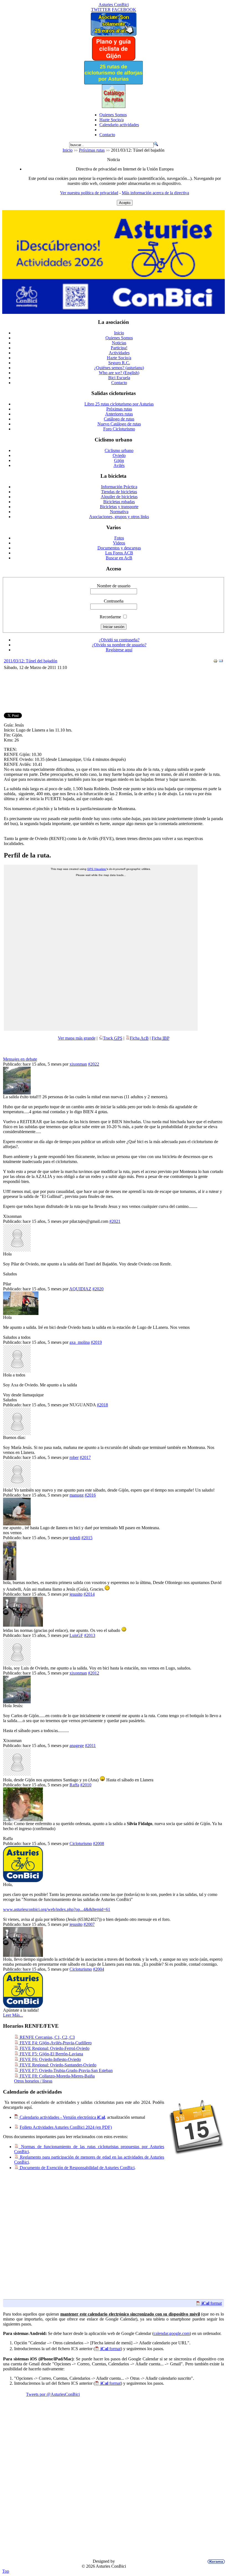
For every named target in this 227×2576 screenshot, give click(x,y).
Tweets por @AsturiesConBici (53, 2394)
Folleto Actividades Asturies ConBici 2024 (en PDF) (66, 2127)
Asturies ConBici (114, 5)
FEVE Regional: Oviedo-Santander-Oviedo (57, 2065)
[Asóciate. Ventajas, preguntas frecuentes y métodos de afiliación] (113, 34)
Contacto (107, 135)
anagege (77, 1746)
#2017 (85, 1457)
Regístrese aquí (119, 650)
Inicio (68, 150)
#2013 (90, 1635)
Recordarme (110, 617)
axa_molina (80, 1342)
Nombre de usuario (114, 586)
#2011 (90, 1746)
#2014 (89, 1594)
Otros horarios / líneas (33, 2081)
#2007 (89, 1924)
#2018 (102, 1405)
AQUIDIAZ (80, 1289)
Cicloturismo (81, 1843)
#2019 (96, 1342)
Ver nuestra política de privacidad (89, 193)
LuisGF (76, 1635)
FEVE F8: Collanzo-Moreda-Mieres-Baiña (57, 2076)
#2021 (115, 1221)
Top (6, 2571)
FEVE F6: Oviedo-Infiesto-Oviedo (50, 2059)
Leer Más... (13, 2015)
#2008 (99, 1843)
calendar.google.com (172, 2333)
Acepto (125, 203)
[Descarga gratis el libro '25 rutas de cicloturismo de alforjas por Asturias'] (114, 83)
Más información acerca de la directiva (155, 193)
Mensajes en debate (20, 1059)
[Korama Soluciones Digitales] (215, 2562)
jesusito (76, 1594)
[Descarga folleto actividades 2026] (114, 312)
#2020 (98, 1289)
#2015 (87, 1538)
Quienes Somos (113, 115)
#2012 (94, 1673)
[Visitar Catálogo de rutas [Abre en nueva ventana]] (114, 106)
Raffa (74, 1785)
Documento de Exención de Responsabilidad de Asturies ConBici (77, 2168)
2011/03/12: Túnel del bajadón (31, 661)
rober (74, 1457)
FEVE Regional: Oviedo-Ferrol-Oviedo (54, 2048)
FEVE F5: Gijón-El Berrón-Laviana (51, 2054)
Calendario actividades (119, 125)
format (212, 2303)
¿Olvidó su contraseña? (119, 640)
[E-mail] (221, 662)
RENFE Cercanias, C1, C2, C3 (47, 2037)
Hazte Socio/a (112, 120)
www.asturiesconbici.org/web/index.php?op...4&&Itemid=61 (57, 1909)
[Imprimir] (215, 662)
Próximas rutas (92, 150)
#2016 (90, 1495)
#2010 (86, 1785)
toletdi (75, 1538)
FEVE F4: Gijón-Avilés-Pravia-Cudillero (55, 2043)
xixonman (78, 1064)
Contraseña (114, 601)
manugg (77, 1495)
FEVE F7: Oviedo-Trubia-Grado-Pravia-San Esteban (66, 2070)
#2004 (99, 1969)
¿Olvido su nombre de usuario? (119, 645)
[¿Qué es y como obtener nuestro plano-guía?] (114, 59)
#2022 (94, 1064)
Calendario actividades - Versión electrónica (62, 2117)
